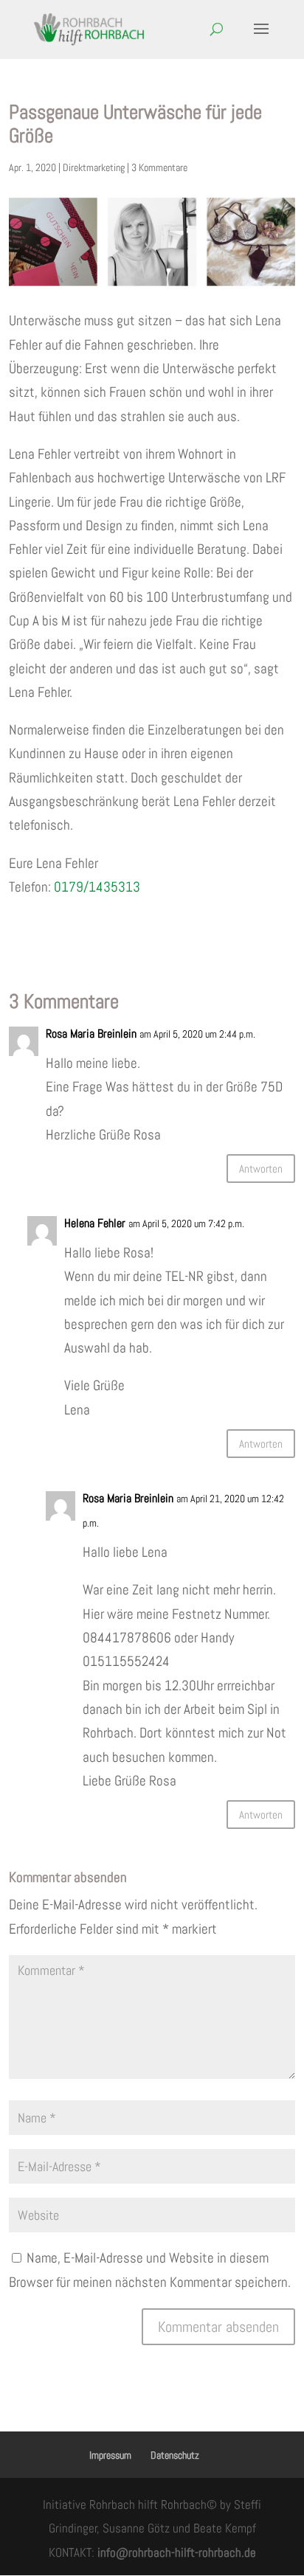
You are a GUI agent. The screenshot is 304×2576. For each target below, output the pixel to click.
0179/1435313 (97, 887)
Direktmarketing (94, 167)
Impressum (110, 2455)
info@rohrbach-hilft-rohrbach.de (177, 2552)
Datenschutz (175, 2455)
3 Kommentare (159, 167)
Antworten (261, 1169)
